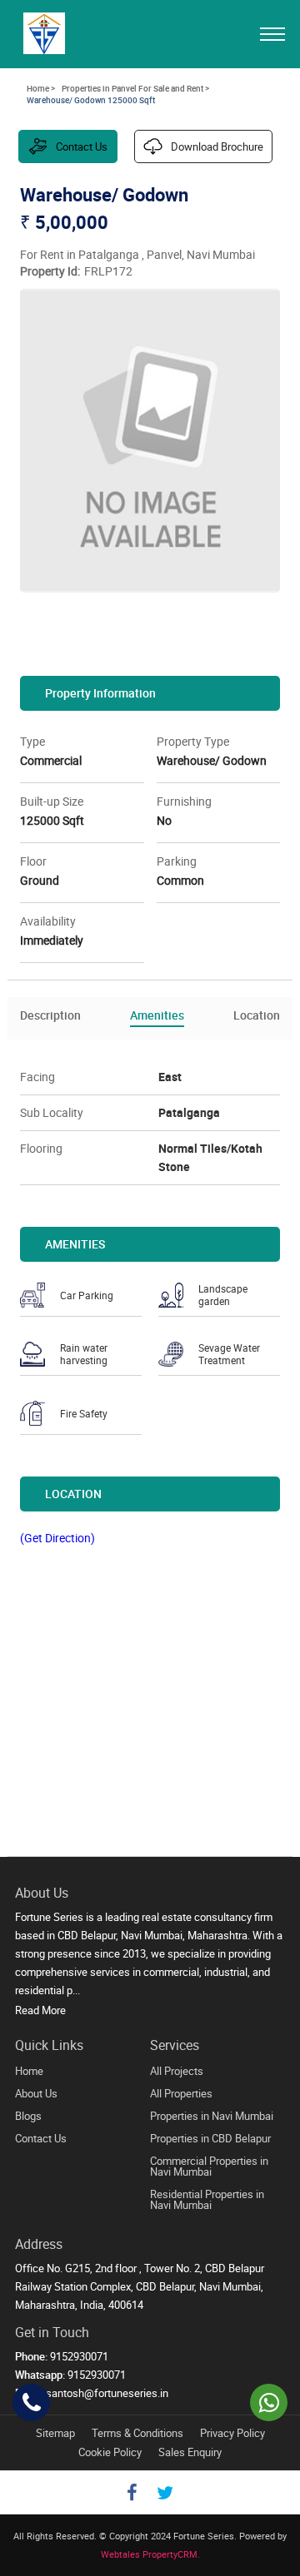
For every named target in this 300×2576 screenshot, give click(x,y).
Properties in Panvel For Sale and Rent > (135, 88)
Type (32, 741)
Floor (33, 861)
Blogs (28, 2116)
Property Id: (50, 271)
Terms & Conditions (137, 2433)
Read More (40, 2010)
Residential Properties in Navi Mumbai (207, 2199)
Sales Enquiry (190, 2452)
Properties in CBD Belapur (210, 2138)
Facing (37, 1077)
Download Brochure (217, 146)
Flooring (41, 1148)
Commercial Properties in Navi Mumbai (209, 2166)
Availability (48, 921)
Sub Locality (52, 1112)
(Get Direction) (57, 1538)
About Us (36, 2093)
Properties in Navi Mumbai (212, 2116)
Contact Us (82, 146)
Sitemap (55, 2433)
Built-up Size (52, 801)
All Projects (177, 2071)
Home (29, 2071)
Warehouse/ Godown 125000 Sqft (91, 100)
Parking (177, 861)
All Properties (181, 2093)
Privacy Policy (232, 2433)
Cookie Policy (110, 2452)
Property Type (193, 741)
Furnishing (184, 801)
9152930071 (97, 2375)
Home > (41, 88)
